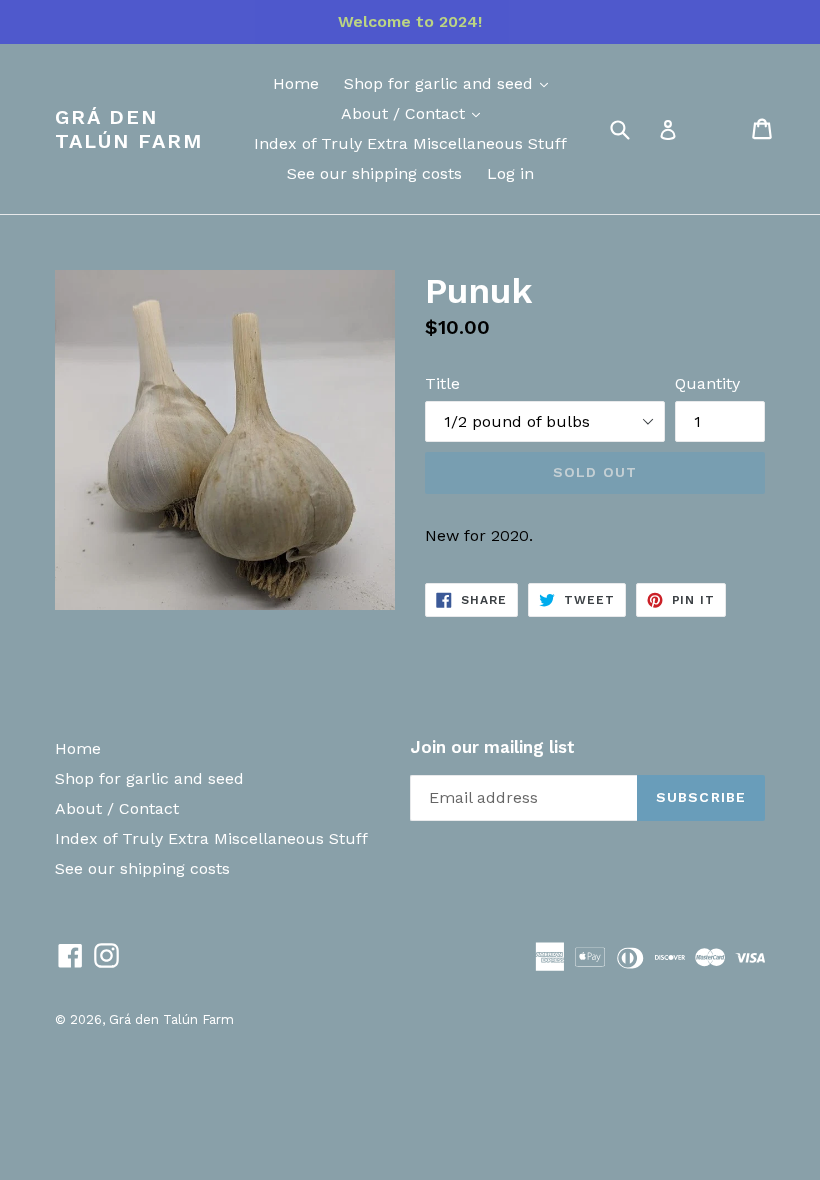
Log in (510, 173)
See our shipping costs (374, 173)
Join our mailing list (492, 747)
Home (296, 83)
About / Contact (405, 113)
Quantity (707, 383)
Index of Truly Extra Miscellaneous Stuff (410, 143)
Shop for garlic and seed (441, 83)
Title (442, 383)
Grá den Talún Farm (129, 129)
